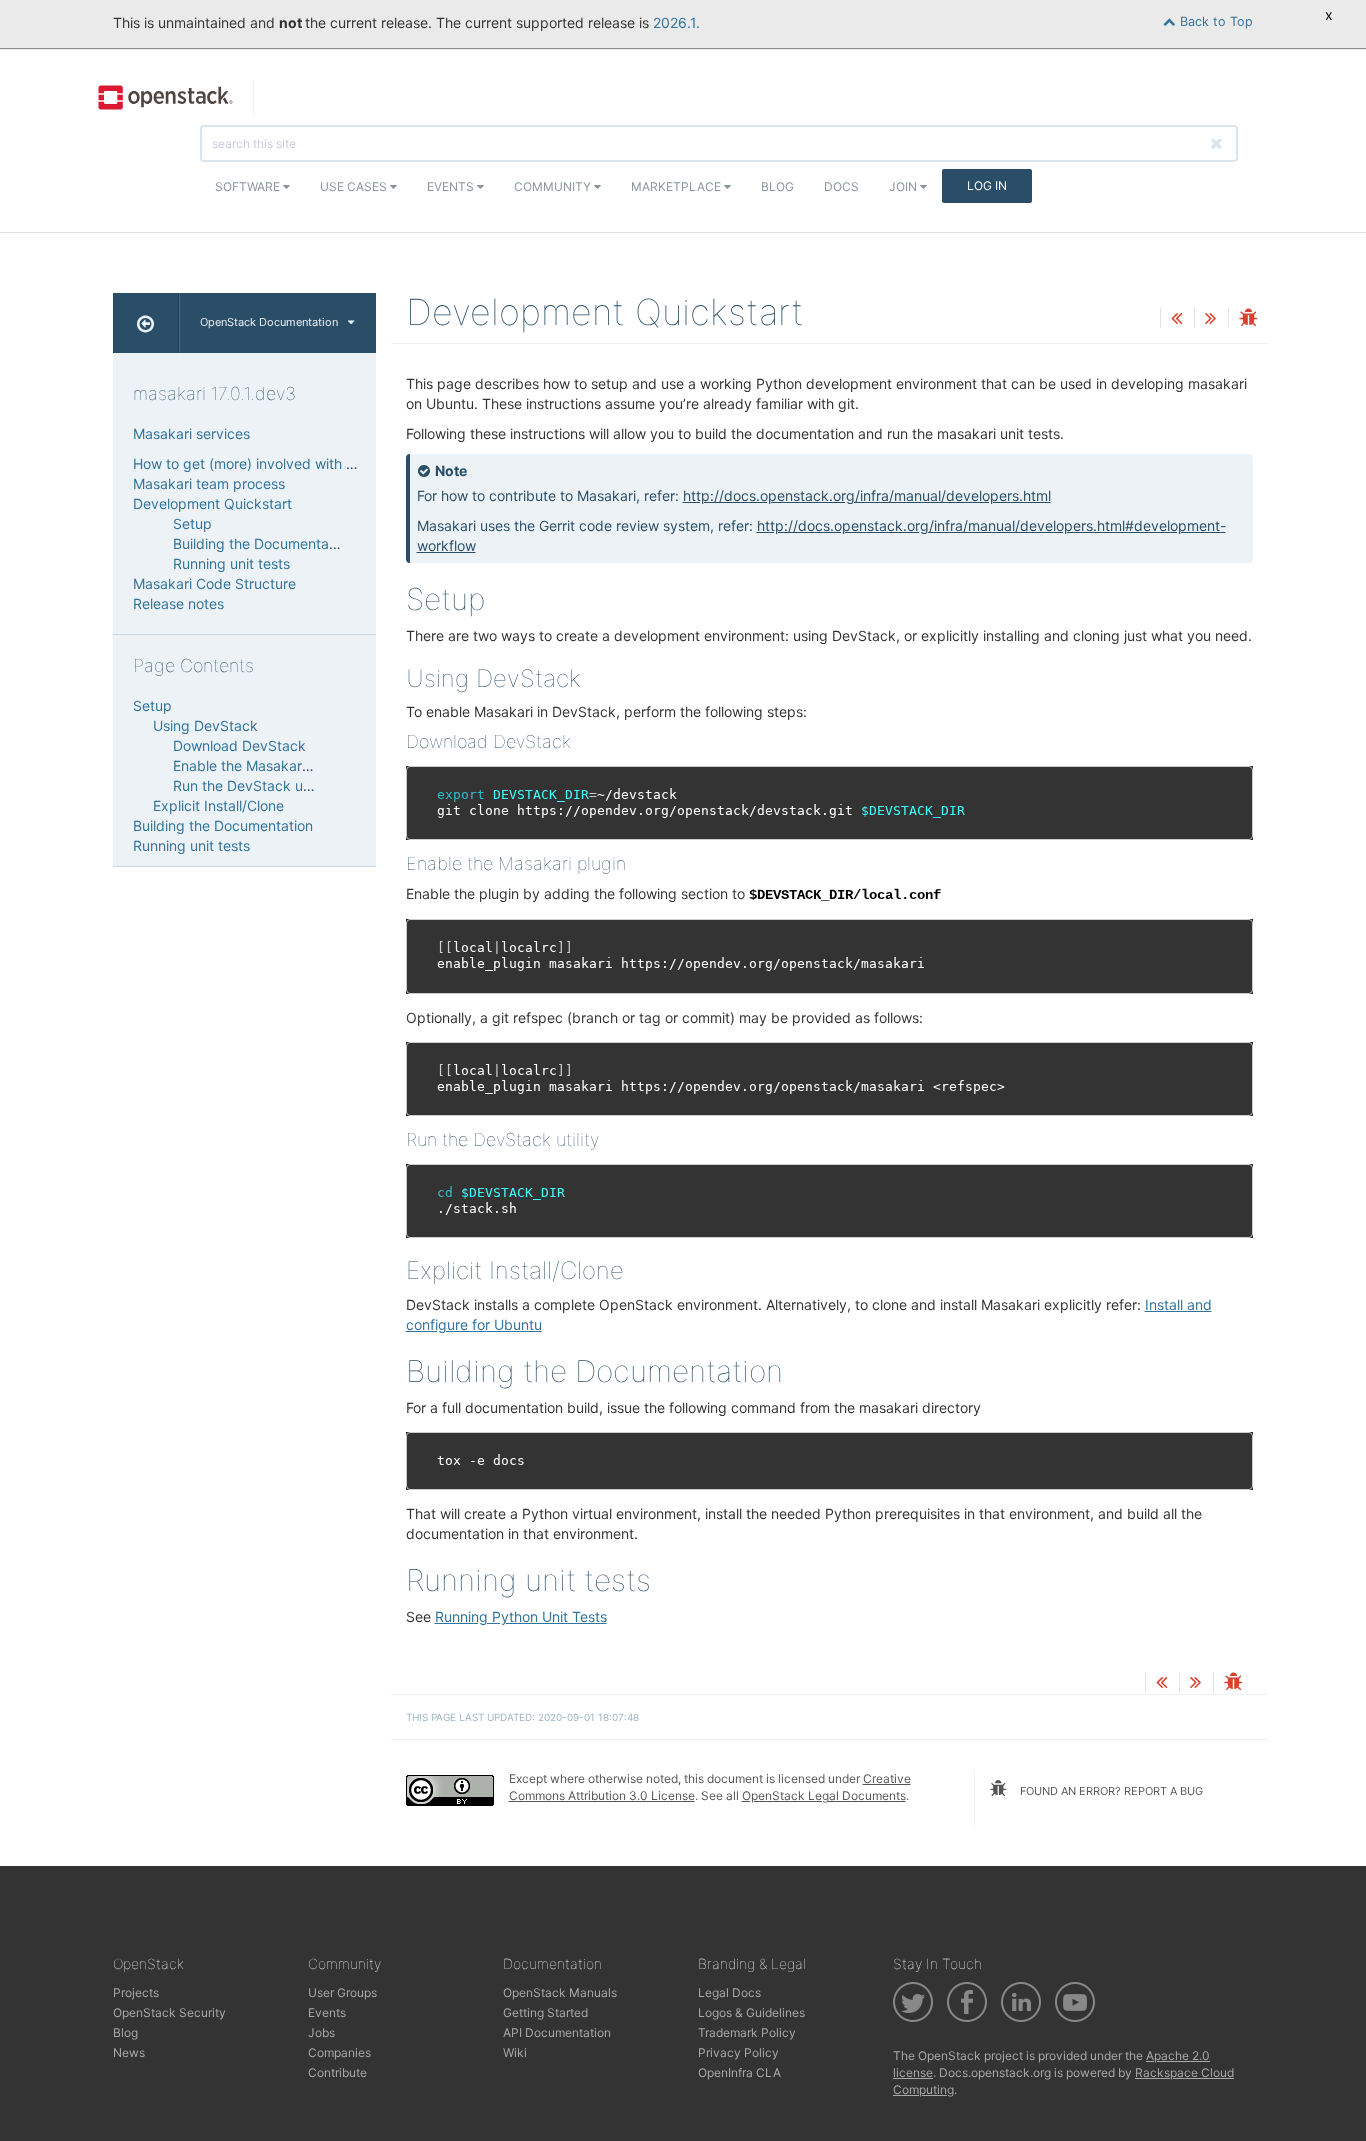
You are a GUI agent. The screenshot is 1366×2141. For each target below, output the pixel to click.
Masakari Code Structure (214, 583)
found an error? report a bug (1110, 1791)
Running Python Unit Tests (521, 1616)
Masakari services (191, 433)
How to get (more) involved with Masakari (269, 463)
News (129, 2052)
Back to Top (1214, 21)
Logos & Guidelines (751, 2012)
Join (904, 186)
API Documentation (557, 2032)
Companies (339, 2052)
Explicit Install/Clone (218, 805)
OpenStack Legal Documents (824, 1795)
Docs (841, 186)
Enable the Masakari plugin (261, 765)
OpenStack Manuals (560, 1992)
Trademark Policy (747, 2032)
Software (249, 186)
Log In (987, 185)
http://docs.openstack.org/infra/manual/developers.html (867, 495)
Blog (777, 186)
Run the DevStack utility (251, 785)
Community (554, 186)
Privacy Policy (738, 2052)
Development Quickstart (212, 503)
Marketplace (677, 186)
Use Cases (355, 186)
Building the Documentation (263, 543)
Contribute (337, 2072)
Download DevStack (239, 745)
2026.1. (676, 22)
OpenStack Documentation (269, 322)
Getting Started (545, 2012)
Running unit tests (231, 563)
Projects (136, 1992)
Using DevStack (205, 725)
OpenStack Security (169, 2012)
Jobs (321, 2032)
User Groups (342, 1992)
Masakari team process (209, 483)
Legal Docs (729, 1992)
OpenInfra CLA (739, 2072)
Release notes (178, 603)
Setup (192, 523)
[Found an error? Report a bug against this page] (1248, 319)
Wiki (515, 2052)
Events (452, 186)
